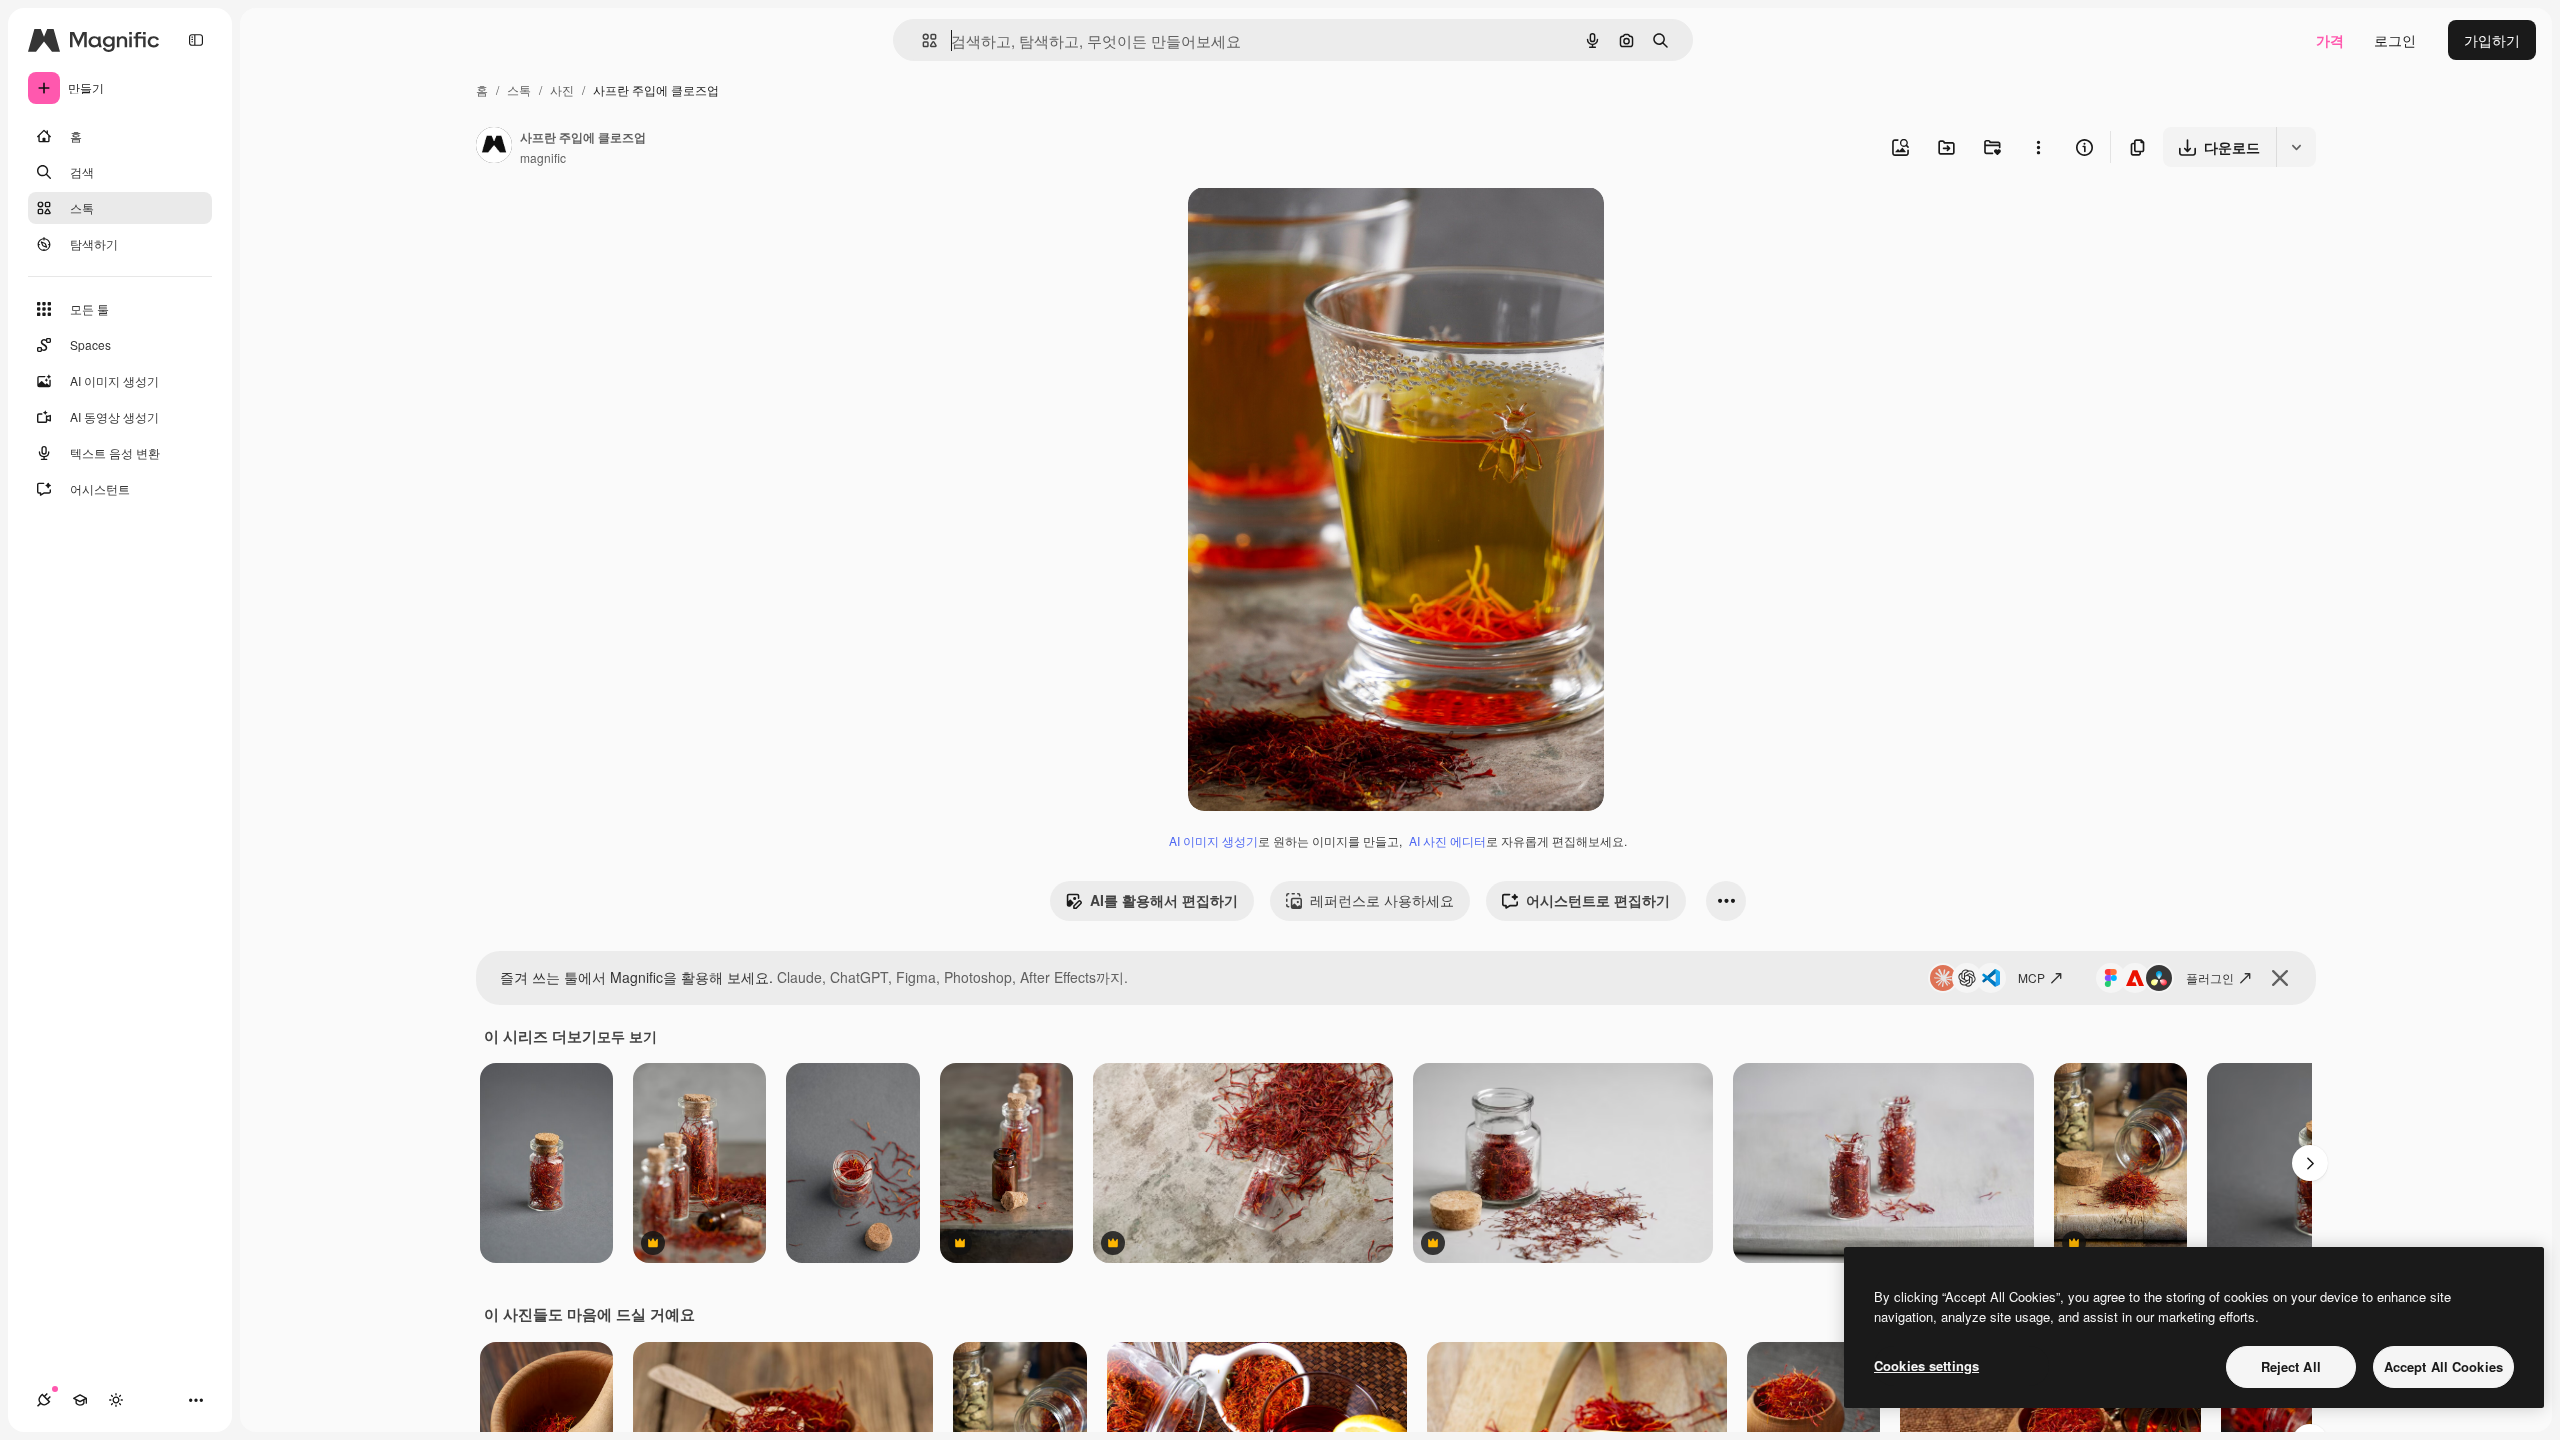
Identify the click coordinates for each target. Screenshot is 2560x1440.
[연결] (44, 1400)
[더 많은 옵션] (2038, 147)
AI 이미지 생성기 (1213, 840)
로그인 (2395, 40)
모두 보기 (627, 1036)
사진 (562, 89)
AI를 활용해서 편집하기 (1164, 900)
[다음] (2310, 1163)
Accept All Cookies (2443, 1366)
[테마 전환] (116, 1400)
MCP (2031, 977)
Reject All (2291, 1366)
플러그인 (2210, 977)
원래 (1303, 225)
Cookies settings (1926, 1365)
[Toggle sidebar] (196, 40)
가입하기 (2492, 40)
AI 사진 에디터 (1447, 840)
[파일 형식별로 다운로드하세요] (2296, 147)
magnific (543, 157)
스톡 (519, 89)
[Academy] (80, 1400)
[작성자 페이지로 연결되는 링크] (494, 147)
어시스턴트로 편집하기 (1598, 900)
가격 (2330, 40)
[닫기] (2280, 978)
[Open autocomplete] (921, 40)
